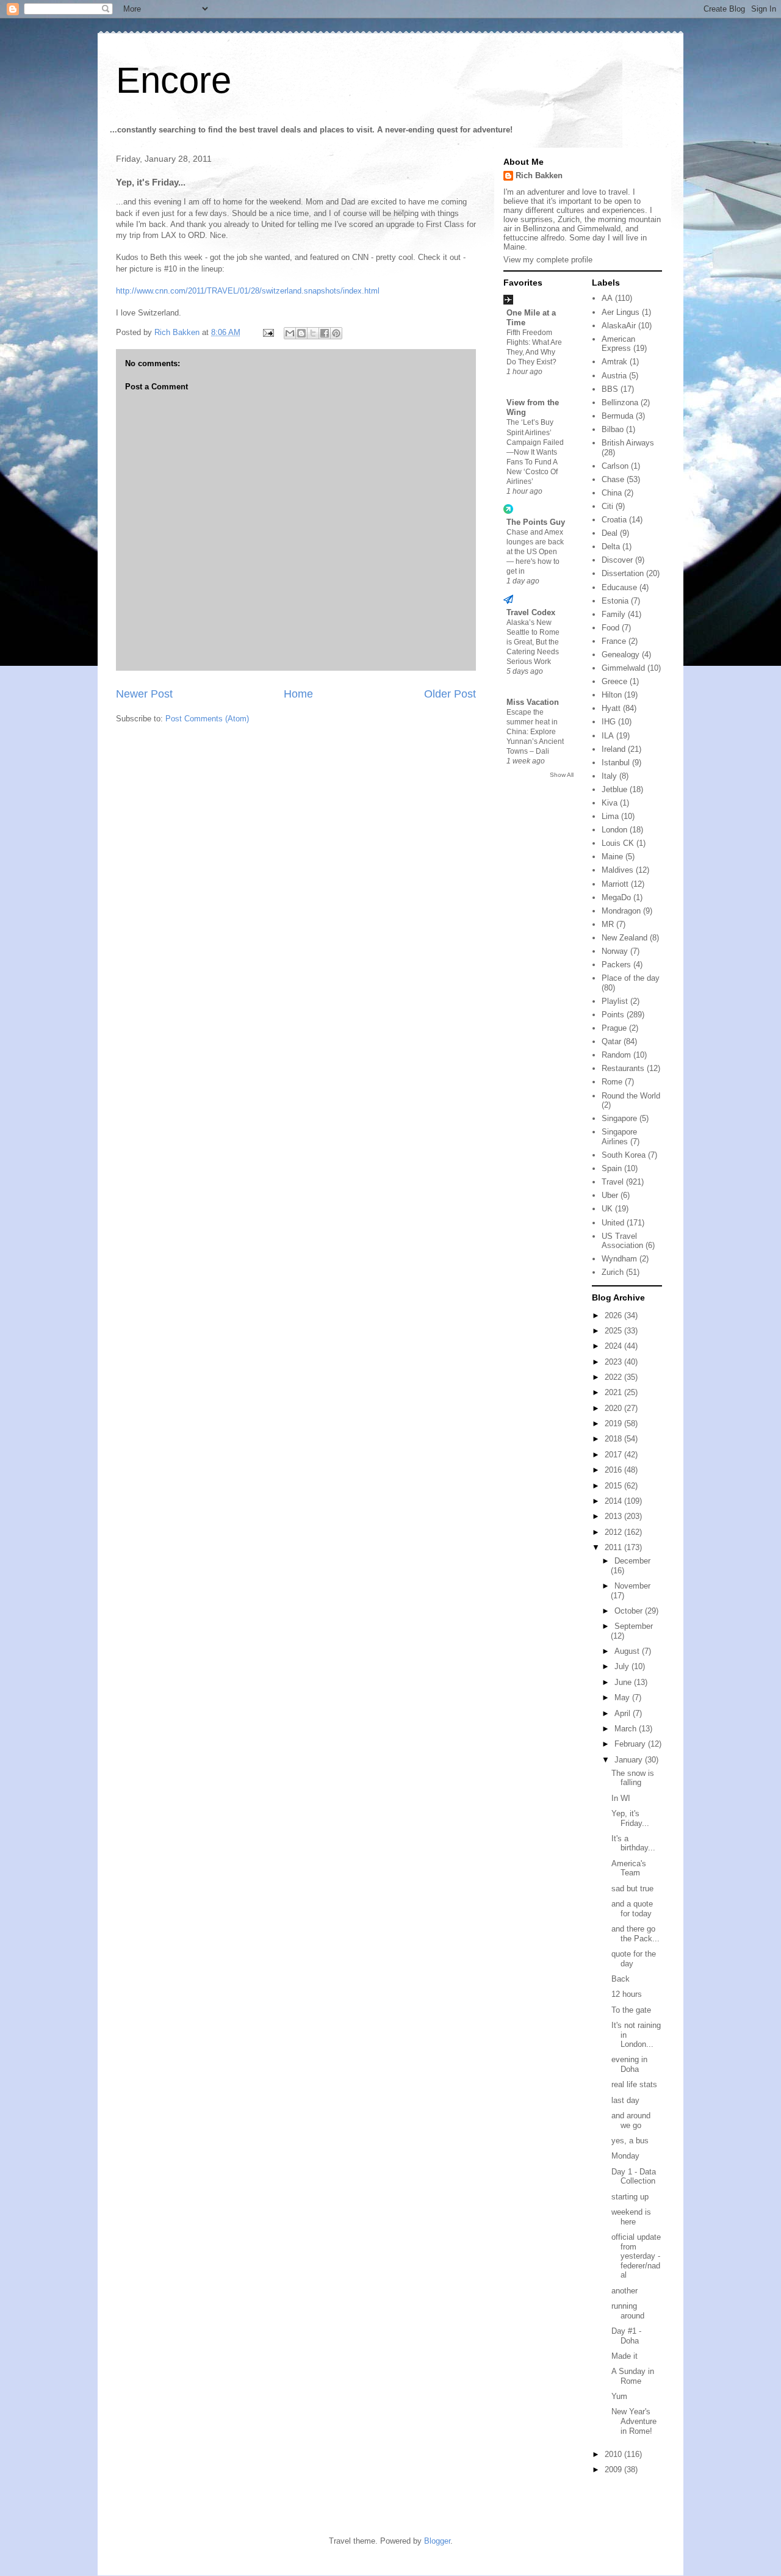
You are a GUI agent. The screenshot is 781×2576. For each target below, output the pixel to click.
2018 (614, 1439)
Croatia (614, 520)
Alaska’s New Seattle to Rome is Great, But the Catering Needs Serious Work (533, 642)
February (631, 1744)
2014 (614, 1501)
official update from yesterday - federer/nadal (636, 2256)
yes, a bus (630, 2141)
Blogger (437, 2541)
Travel (613, 1182)
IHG (609, 722)
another (624, 2291)
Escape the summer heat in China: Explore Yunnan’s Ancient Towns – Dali (535, 732)
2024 (614, 1346)
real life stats (634, 2084)
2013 (614, 1516)
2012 (614, 1532)
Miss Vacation (533, 702)
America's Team (629, 1868)
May (623, 1697)
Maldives (617, 870)
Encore (174, 80)
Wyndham (619, 1259)
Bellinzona (620, 402)
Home (298, 694)
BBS (610, 389)
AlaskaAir (619, 326)
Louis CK (618, 843)
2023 (614, 1362)
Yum (619, 2396)
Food (610, 628)
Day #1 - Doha (626, 2336)
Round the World (631, 1096)
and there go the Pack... (635, 1934)
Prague (614, 1028)
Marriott (615, 884)
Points (613, 1015)
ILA (608, 736)
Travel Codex (531, 612)
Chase (613, 479)
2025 (614, 1331)
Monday (625, 2156)
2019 (614, 1423)
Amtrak (614, 362)
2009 (614, 2470)
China (612, 493)
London (614, 830)
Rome (612, 1082)
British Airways (628, 443)
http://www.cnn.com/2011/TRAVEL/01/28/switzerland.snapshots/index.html (248, 291)
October (630, 1611)
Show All (562, 775)
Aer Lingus (621, 312)
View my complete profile (548, 260)
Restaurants (623, 1068)
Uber (610, 1195)
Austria (614, 376)
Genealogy (621, 655)
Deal (610, 533)
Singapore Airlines (619, 1137)
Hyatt (611, 708)
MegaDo (616, 897)
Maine (612, 857)
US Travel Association (622, 1241)
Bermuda (617, 416)
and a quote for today (632, 1909)
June (624, 1682)
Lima (610, 816)
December (632, 1561)
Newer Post (144, 694)
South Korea (624, 1155)
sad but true (632, 1889)
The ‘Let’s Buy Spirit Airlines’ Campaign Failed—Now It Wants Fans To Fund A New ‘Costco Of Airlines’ (535, 452)
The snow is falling (633, 1778)
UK (607, 1209)
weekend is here (631, 2217)
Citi (607, 506)
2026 (614, 1315)
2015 (614, 1486)
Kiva (610, 803)
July (623, 1666)
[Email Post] (268, 332)
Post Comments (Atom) (207, 719)
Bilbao (613, 429)
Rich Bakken (539, 175)
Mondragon (621, 911)
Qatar (611, 1041)
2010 (614, 2454)
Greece (614, 681)
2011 (614, 1547)
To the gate (631, 2010)
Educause (619, 587)
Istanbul (616, 763)
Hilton (612, 695)
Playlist (615, 1001)
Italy (609, 776)
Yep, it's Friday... (630, 1818)
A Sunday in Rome (633, 2376)
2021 (614, 1392)
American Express (618, 344)
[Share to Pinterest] (336, 333)
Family (614, 614)
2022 (614, 1377)
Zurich (613, 1272)
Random (616, 1055)
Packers (616, 965)
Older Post (450, 694)
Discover (617, 560)
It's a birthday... (633, 1843)
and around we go (631, 2120)
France (614, 641)
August (628, 1651)
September (634, 1626)
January (630, 1760)
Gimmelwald (623, 668)
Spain (612, 1168)
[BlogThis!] (301, 333)
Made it (624, 2356)
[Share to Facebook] (325, 333)
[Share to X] (313, 333)
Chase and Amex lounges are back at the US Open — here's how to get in (535, 552)
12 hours (627, 1994)
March (627, 1729)
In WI (621, 1798)
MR (608, 924)
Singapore (619, 1118)
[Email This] (290, 333)
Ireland (614, 749)
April (624, 1713)
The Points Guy (536, 522)
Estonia (615, 601)
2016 (614, 1470)
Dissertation (623, 573)
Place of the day (631, 978)
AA (607, 298)
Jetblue (614, 789)
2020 (614, 1408)
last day (625, 2100)
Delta (611, 547)
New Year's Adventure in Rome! (634, 2421)
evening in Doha (629, 2064)
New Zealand (624, 938)
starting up (630, 2197)
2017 (614, 1455)
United (613, 1223)
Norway (615, 951)
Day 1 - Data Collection (634, 2177)
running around (628, 2311)
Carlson (615, 466)
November (632, 1586)
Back (621, 1979)
